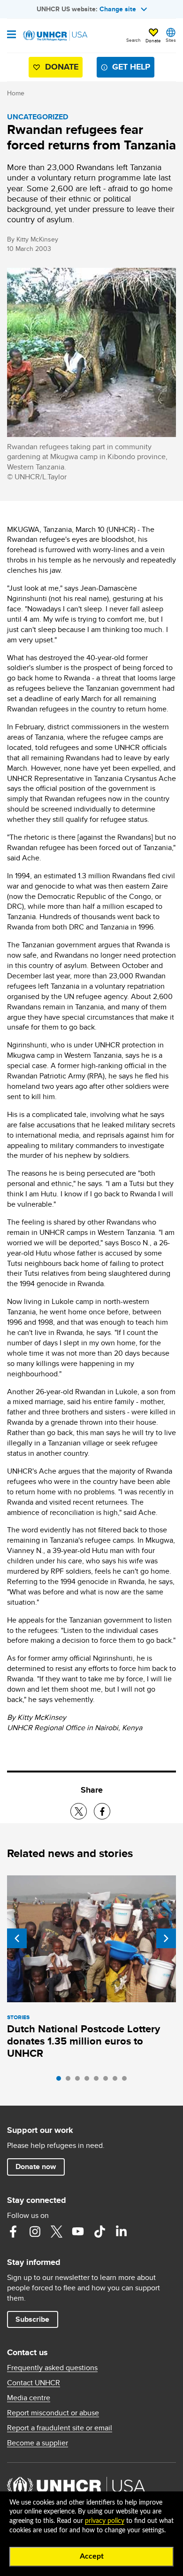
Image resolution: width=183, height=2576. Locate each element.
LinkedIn (121, 2232)
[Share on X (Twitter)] (79, 1811)
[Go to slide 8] (127, 2081)
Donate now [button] (36, 2166)
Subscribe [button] (32, 2319)
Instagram (35, 2232)
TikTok (99, 2232)
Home (16, 93)
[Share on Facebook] (102, 1811)
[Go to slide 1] (61, 2081)
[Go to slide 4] (89, 2081)
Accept (92, 2556)
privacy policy (105, 2521)
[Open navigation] (11, 35)
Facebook (13, 2232)
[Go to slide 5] (99, 2081)
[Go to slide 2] (70, 2081)
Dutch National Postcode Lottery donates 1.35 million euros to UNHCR (84, 2041)
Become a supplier (38, 2443)
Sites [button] (171, 40)
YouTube (78, 2232)
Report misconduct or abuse (53, 2413)
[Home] (55, 36)
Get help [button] (131, 67)
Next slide (166, 1938)
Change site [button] (118, 9)
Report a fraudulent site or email (60, 2428)
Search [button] (133, 40)
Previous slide (17, 1938)
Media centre (29, 2398)
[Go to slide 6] (108, 2081)
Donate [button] (153, 40)
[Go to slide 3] (80, 2081)
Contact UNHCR (34, 2383)
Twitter (56, 2232)
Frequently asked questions (52, 2368)
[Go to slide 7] (117, 2081)
